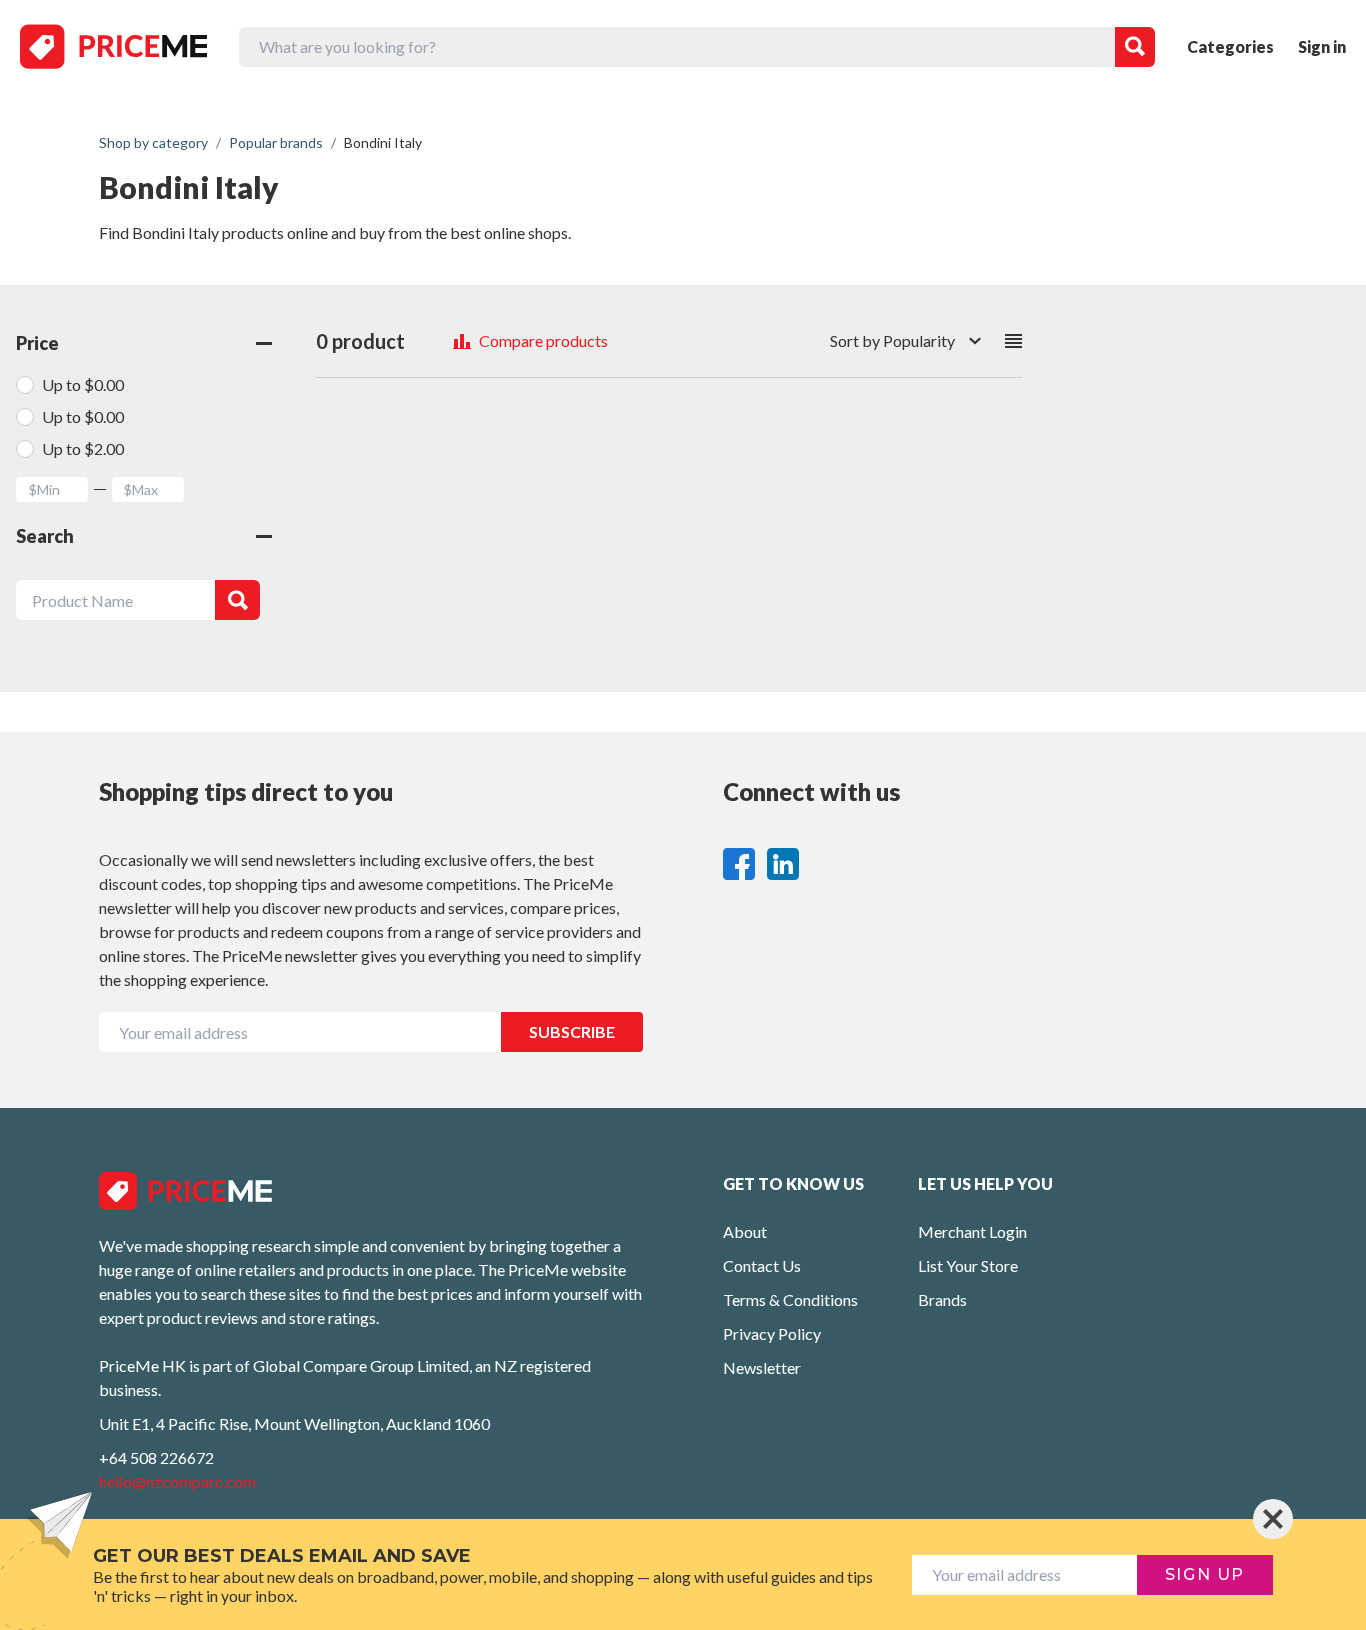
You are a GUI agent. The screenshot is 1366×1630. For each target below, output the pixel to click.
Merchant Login (972, 1231)
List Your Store (968, 1265)
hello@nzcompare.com (177, 1481)
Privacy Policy (772, 1333)
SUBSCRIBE (572, 1031)
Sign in (1322, 46)
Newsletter (762, 1367)
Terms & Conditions (790, 1299)
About (745, 1231)
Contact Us (762, 1265)
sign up (1205, 1574)
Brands (942, 1299)
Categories (1230, 46)
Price (37, 343)
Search (45, 536)
